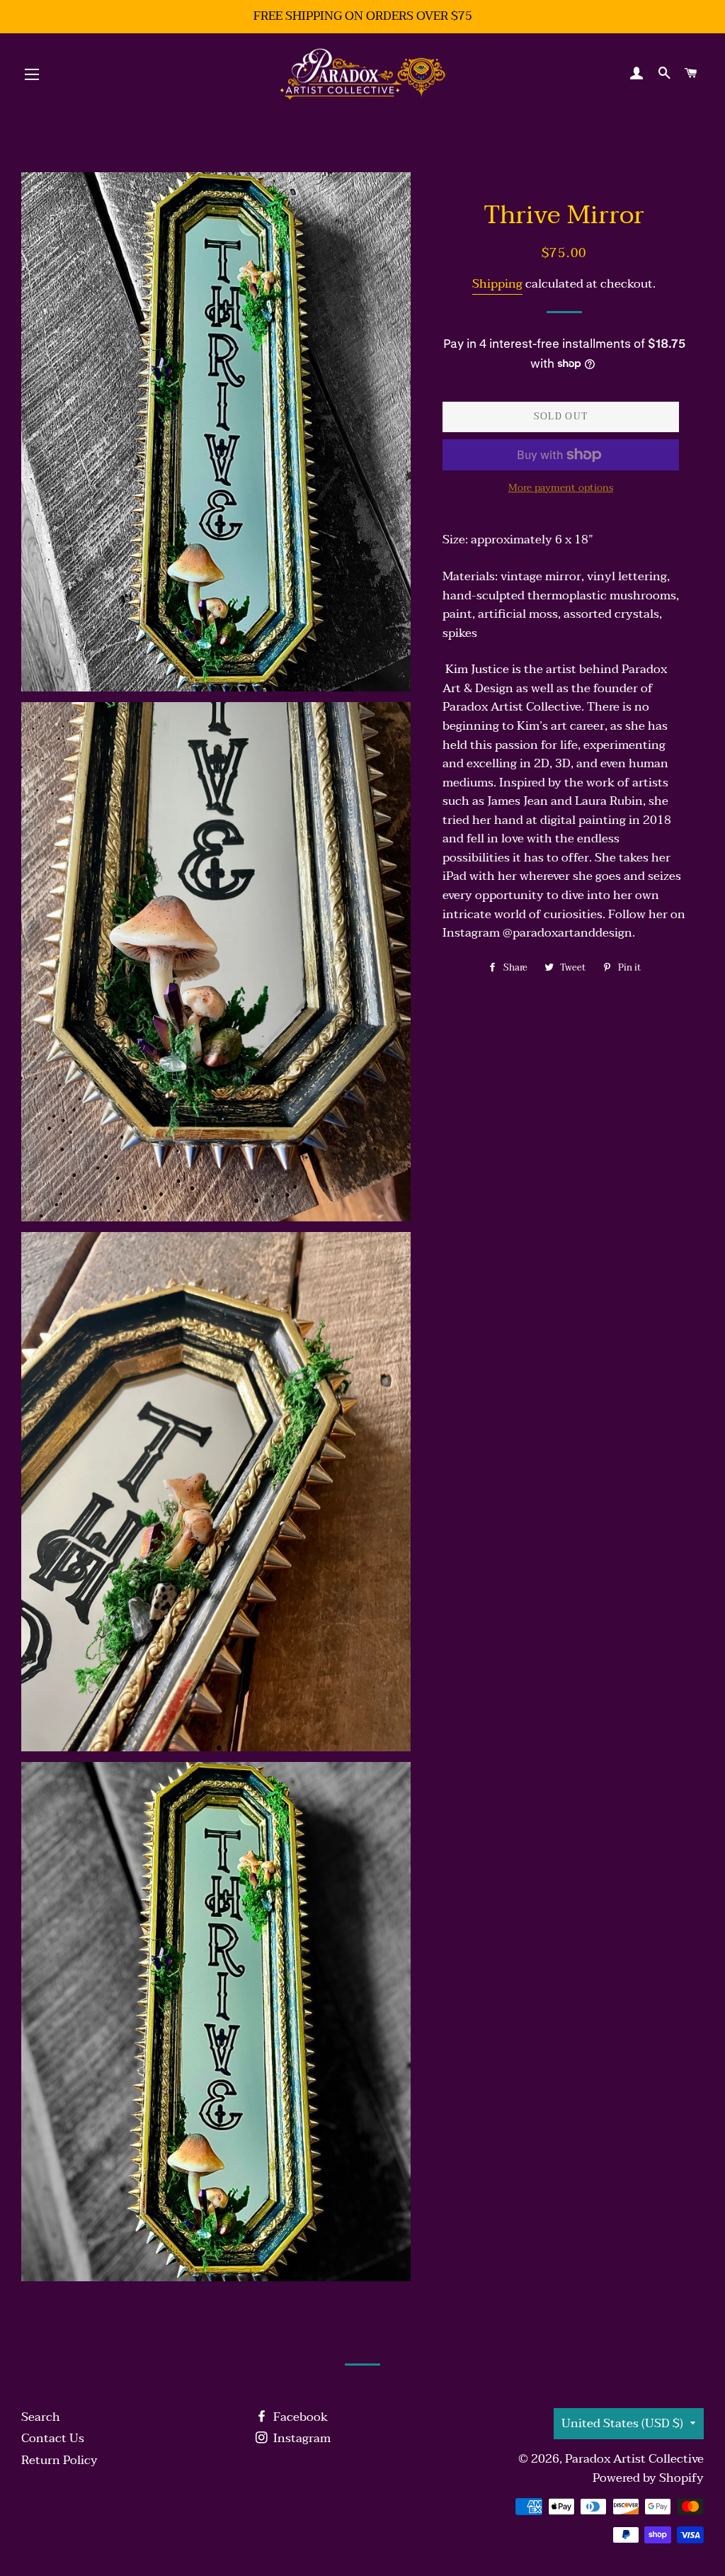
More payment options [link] (561, 488)
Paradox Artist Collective (634, 2459)
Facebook (299, 2417)
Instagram (301, 2438)
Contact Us (53, 2438)
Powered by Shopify (648, 2478)
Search (41, 2417)
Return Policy (59, 2460)
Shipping (497, 284)
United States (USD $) (622, 2423)
